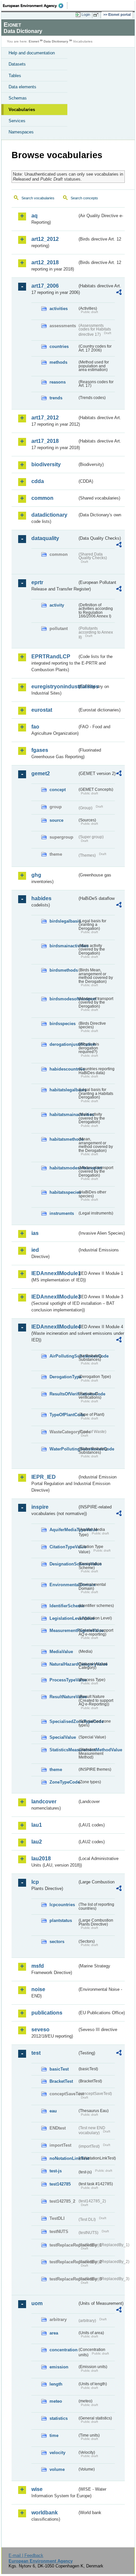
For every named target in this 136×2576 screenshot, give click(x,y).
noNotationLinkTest (63, 2158)
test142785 (60, 2184)
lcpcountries (62, 1905)
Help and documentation (32, 53)
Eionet (34, 41)
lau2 (37, 1842)
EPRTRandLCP (51, 657)
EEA (35, 6)
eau (53, 2111)
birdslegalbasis (63, 921)
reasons (58, 382)
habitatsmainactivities (63, 1115)
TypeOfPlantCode (63, 1415)
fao (35, 727)
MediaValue (61, 1652)
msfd (38, 1966)
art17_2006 (45, 286)
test (36, 2053)
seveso (40, 2030)
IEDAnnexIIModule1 (54, 1273)
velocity (57, 2453)
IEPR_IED (44, 1477)
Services (17, 121)
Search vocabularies (38, 198)
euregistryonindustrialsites (54, 687)
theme (56, 1770)
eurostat (42, 710)
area (54, 2333)
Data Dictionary (56, 41)
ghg (36, 875)
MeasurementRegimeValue (63, 1631)
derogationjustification (63, 1044)
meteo (56, 2401)
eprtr (37, 582)
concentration (63, 2350)
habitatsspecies (63, 1192)
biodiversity (46, 464)
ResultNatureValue (63, 1697)
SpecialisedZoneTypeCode (63, 1721)
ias (35, 1233)
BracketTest (61, 2081)
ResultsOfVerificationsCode (63, 1394)
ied (35, 1250)
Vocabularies (22, 110)
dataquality (45, 538)
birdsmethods (63, 970)
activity (57, 605)
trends (56, 398)
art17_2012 (45, 418)
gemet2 (41, 773)
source (56, 820)
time (54, 2435)
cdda (38, 481)
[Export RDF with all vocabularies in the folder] (119, 293)
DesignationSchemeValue (63, 1564)
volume (57, 2469)
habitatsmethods (63, 1139)
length (56, 2384)
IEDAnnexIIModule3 (54, 1297)
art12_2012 (45, 239)
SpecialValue (63, 1737)
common (42, 498)
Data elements (22, 87)
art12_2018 (45, 262)
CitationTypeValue (63, 1547)
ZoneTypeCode (63, 1782)
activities (59, 309)
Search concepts (84, 198)
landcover (44, 1802)
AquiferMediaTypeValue (63, 1530)
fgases (40, 750)
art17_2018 (45, 441)
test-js (56, 2171)
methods (58, 362)
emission (59, 2367)
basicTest (59, 2069)
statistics (59, 2418)
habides (41, 898)
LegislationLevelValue (63, 1618)
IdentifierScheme (63, 1606)
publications (47, 2013)
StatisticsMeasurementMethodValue (63, 1750)
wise (37, 2489)
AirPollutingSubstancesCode (63, 1356)
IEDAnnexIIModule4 (54, 1327)
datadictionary (49, 515)
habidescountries (63, 1069)
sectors (57, 1942)
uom (37, 2303)
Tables (15, 76)
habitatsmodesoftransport (63, 1168)
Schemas (18, 98)
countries (59, 346)
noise (38, 1989)
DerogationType (63, 1377)
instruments (62, 1213)
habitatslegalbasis (63, 1090)
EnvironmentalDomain (63, 1585)
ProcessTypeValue (63, 1680)
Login (86, 14)
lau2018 (41, 1859)
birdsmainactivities (63, 946)
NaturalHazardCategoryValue (63, 1664)
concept (58, 790)
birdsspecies (63, 1024)
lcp (35, 1882)
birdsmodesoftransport (63, 999)
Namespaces (21, 132)
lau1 (37, 1825)
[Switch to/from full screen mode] (97, 15)
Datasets (17, 64)
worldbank (45, 2513)
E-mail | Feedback (26, 2555)
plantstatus (61, 1920)
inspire (40, 1507)
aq (34, 216)
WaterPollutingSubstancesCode (63, 1449)
